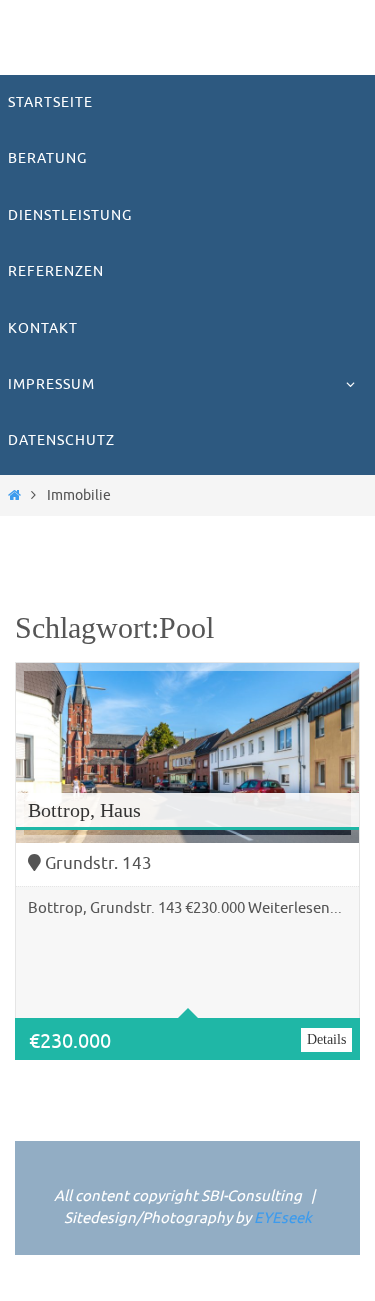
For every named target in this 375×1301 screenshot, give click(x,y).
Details (326, 1039)
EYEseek (283, 1218)
